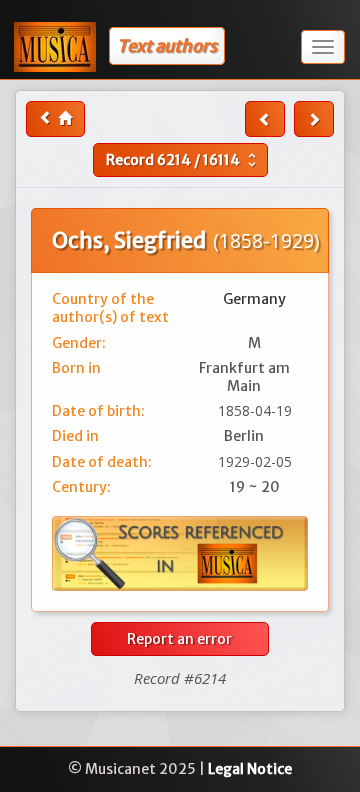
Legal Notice (250, 769)
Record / (183, 160)
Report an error (179, 639)
